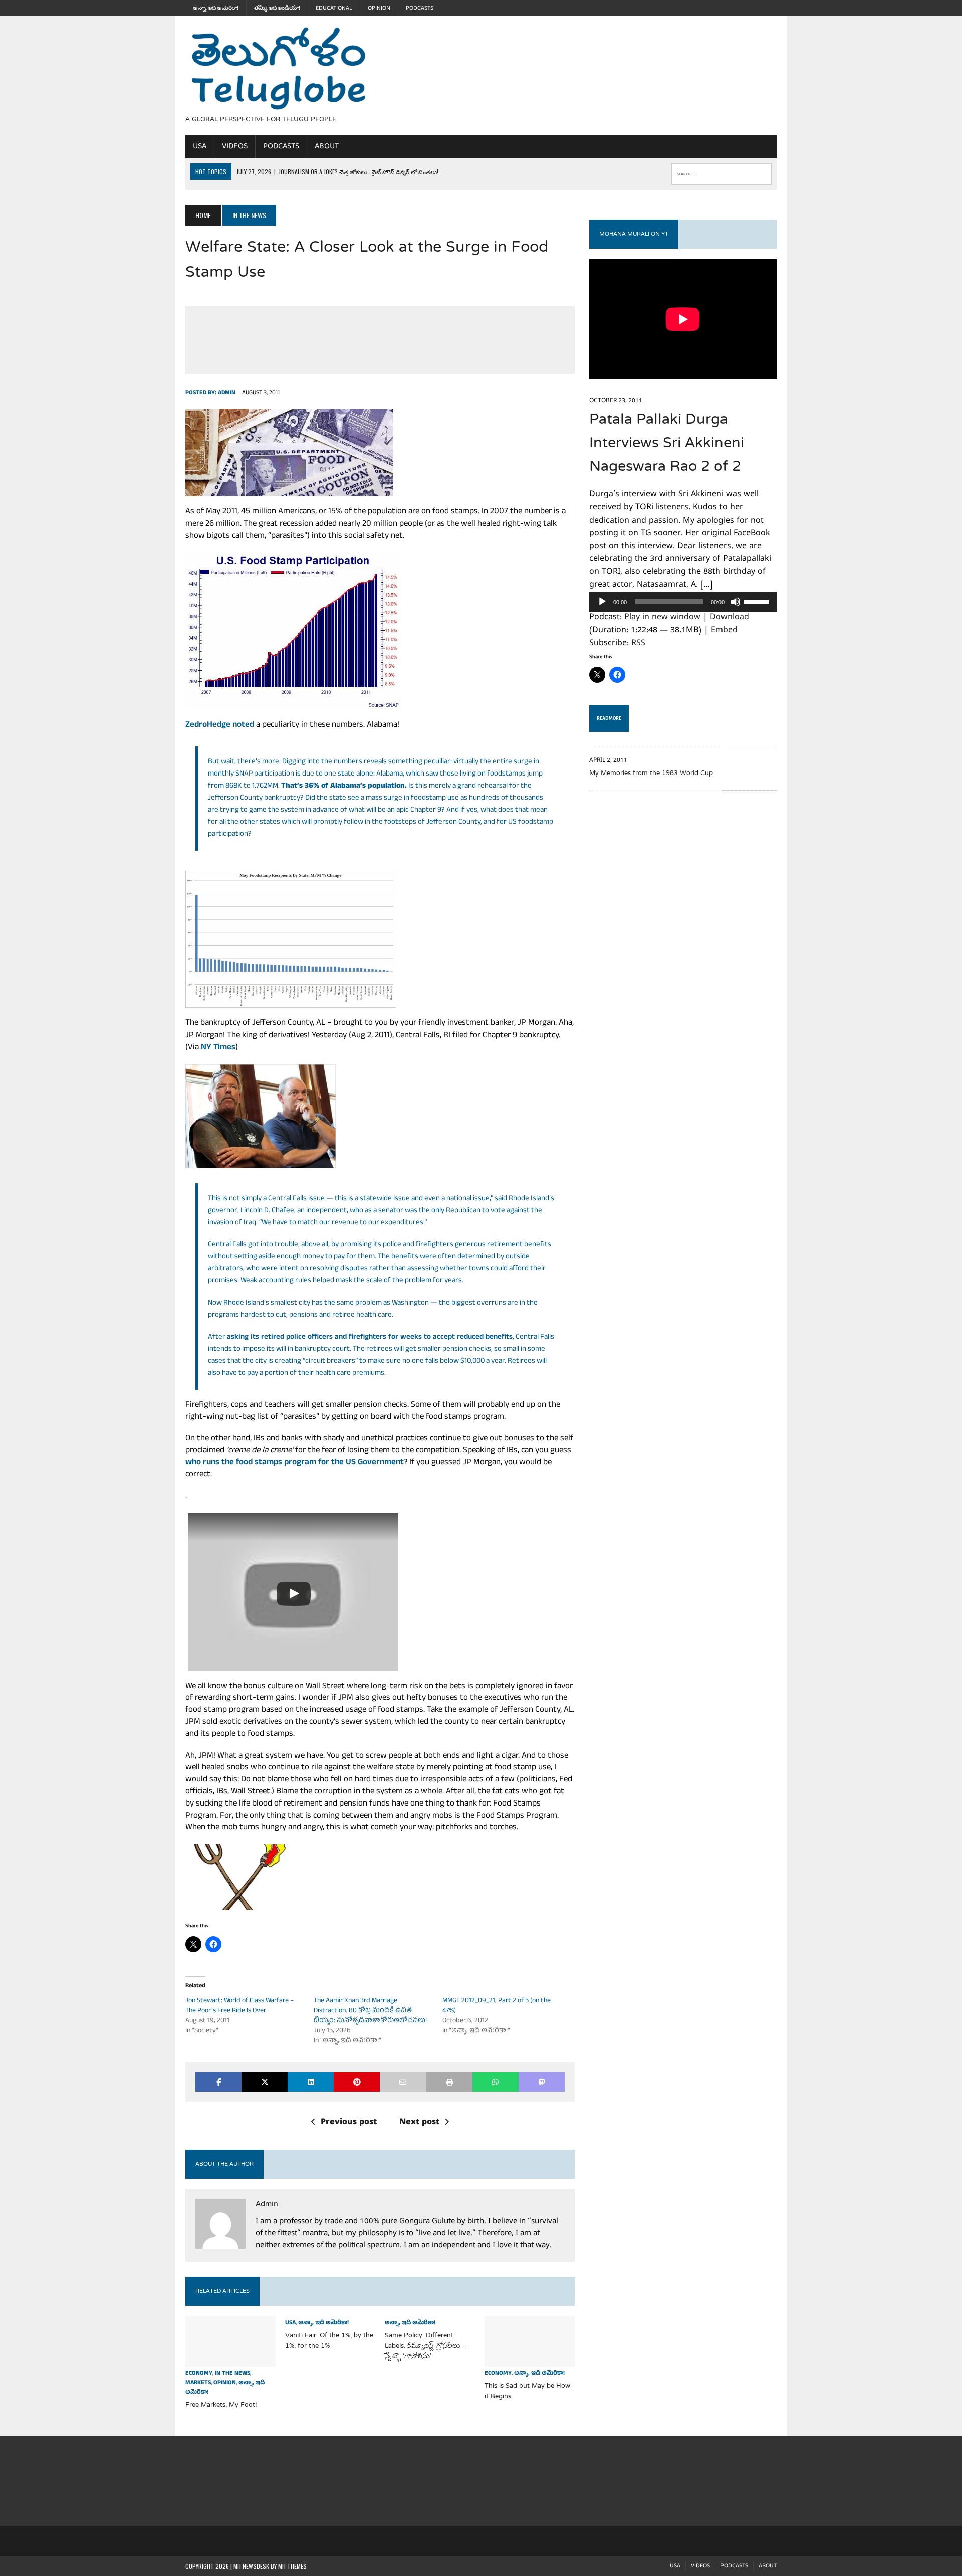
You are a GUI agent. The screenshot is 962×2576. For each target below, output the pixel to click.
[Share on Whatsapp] (496, 2082)
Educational (334, 8)
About (327, 146)
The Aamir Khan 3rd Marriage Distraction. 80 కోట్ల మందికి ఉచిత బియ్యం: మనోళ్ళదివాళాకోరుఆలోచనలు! (370, 2011)
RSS (638, 644)
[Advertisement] (570, 74)
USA (200, 146)
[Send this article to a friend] (403, 2082)
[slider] (758, 601)
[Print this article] (449, 2082)
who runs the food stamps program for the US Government (295, 1463)
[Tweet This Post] (265, 2082)
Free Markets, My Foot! (221, 2405)
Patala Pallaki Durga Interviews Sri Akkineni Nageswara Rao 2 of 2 (667, 444)
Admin (227, 393)
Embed (724, 631)
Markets (198, 2383)
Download (730, 618)
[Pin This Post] (357, 2082)
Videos (235, 146)
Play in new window (662, 618)
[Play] (602, 602)
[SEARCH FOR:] (722, 172)
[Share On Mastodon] (542, 2082)
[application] (683, 602)
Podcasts (420, 8)
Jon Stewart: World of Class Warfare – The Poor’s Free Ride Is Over (239, 2006)
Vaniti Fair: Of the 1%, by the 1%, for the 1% (329, 2341)
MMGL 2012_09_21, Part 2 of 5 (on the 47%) (497, 2006)
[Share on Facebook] (218, 2082)
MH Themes (292, 2566)
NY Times (218, 1048)
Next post (419, 2123)
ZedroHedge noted (220, 726)
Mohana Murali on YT (634, 234)
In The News (232, 2374)
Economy (199, 2374)
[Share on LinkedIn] (311, 2082)
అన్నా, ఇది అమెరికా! (216, 8)
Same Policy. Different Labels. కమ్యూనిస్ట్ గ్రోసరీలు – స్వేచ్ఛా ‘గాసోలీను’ (425, 2346)
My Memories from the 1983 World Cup (651, 774)
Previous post (349, 2123)
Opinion (379, 8)
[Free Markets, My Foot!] (230, 2360)
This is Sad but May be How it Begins (527, 2391)
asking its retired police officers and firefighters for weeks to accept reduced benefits (370, 1337)
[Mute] (736, 602)
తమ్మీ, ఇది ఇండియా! (277, 8)
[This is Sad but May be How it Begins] (530, 2360)
